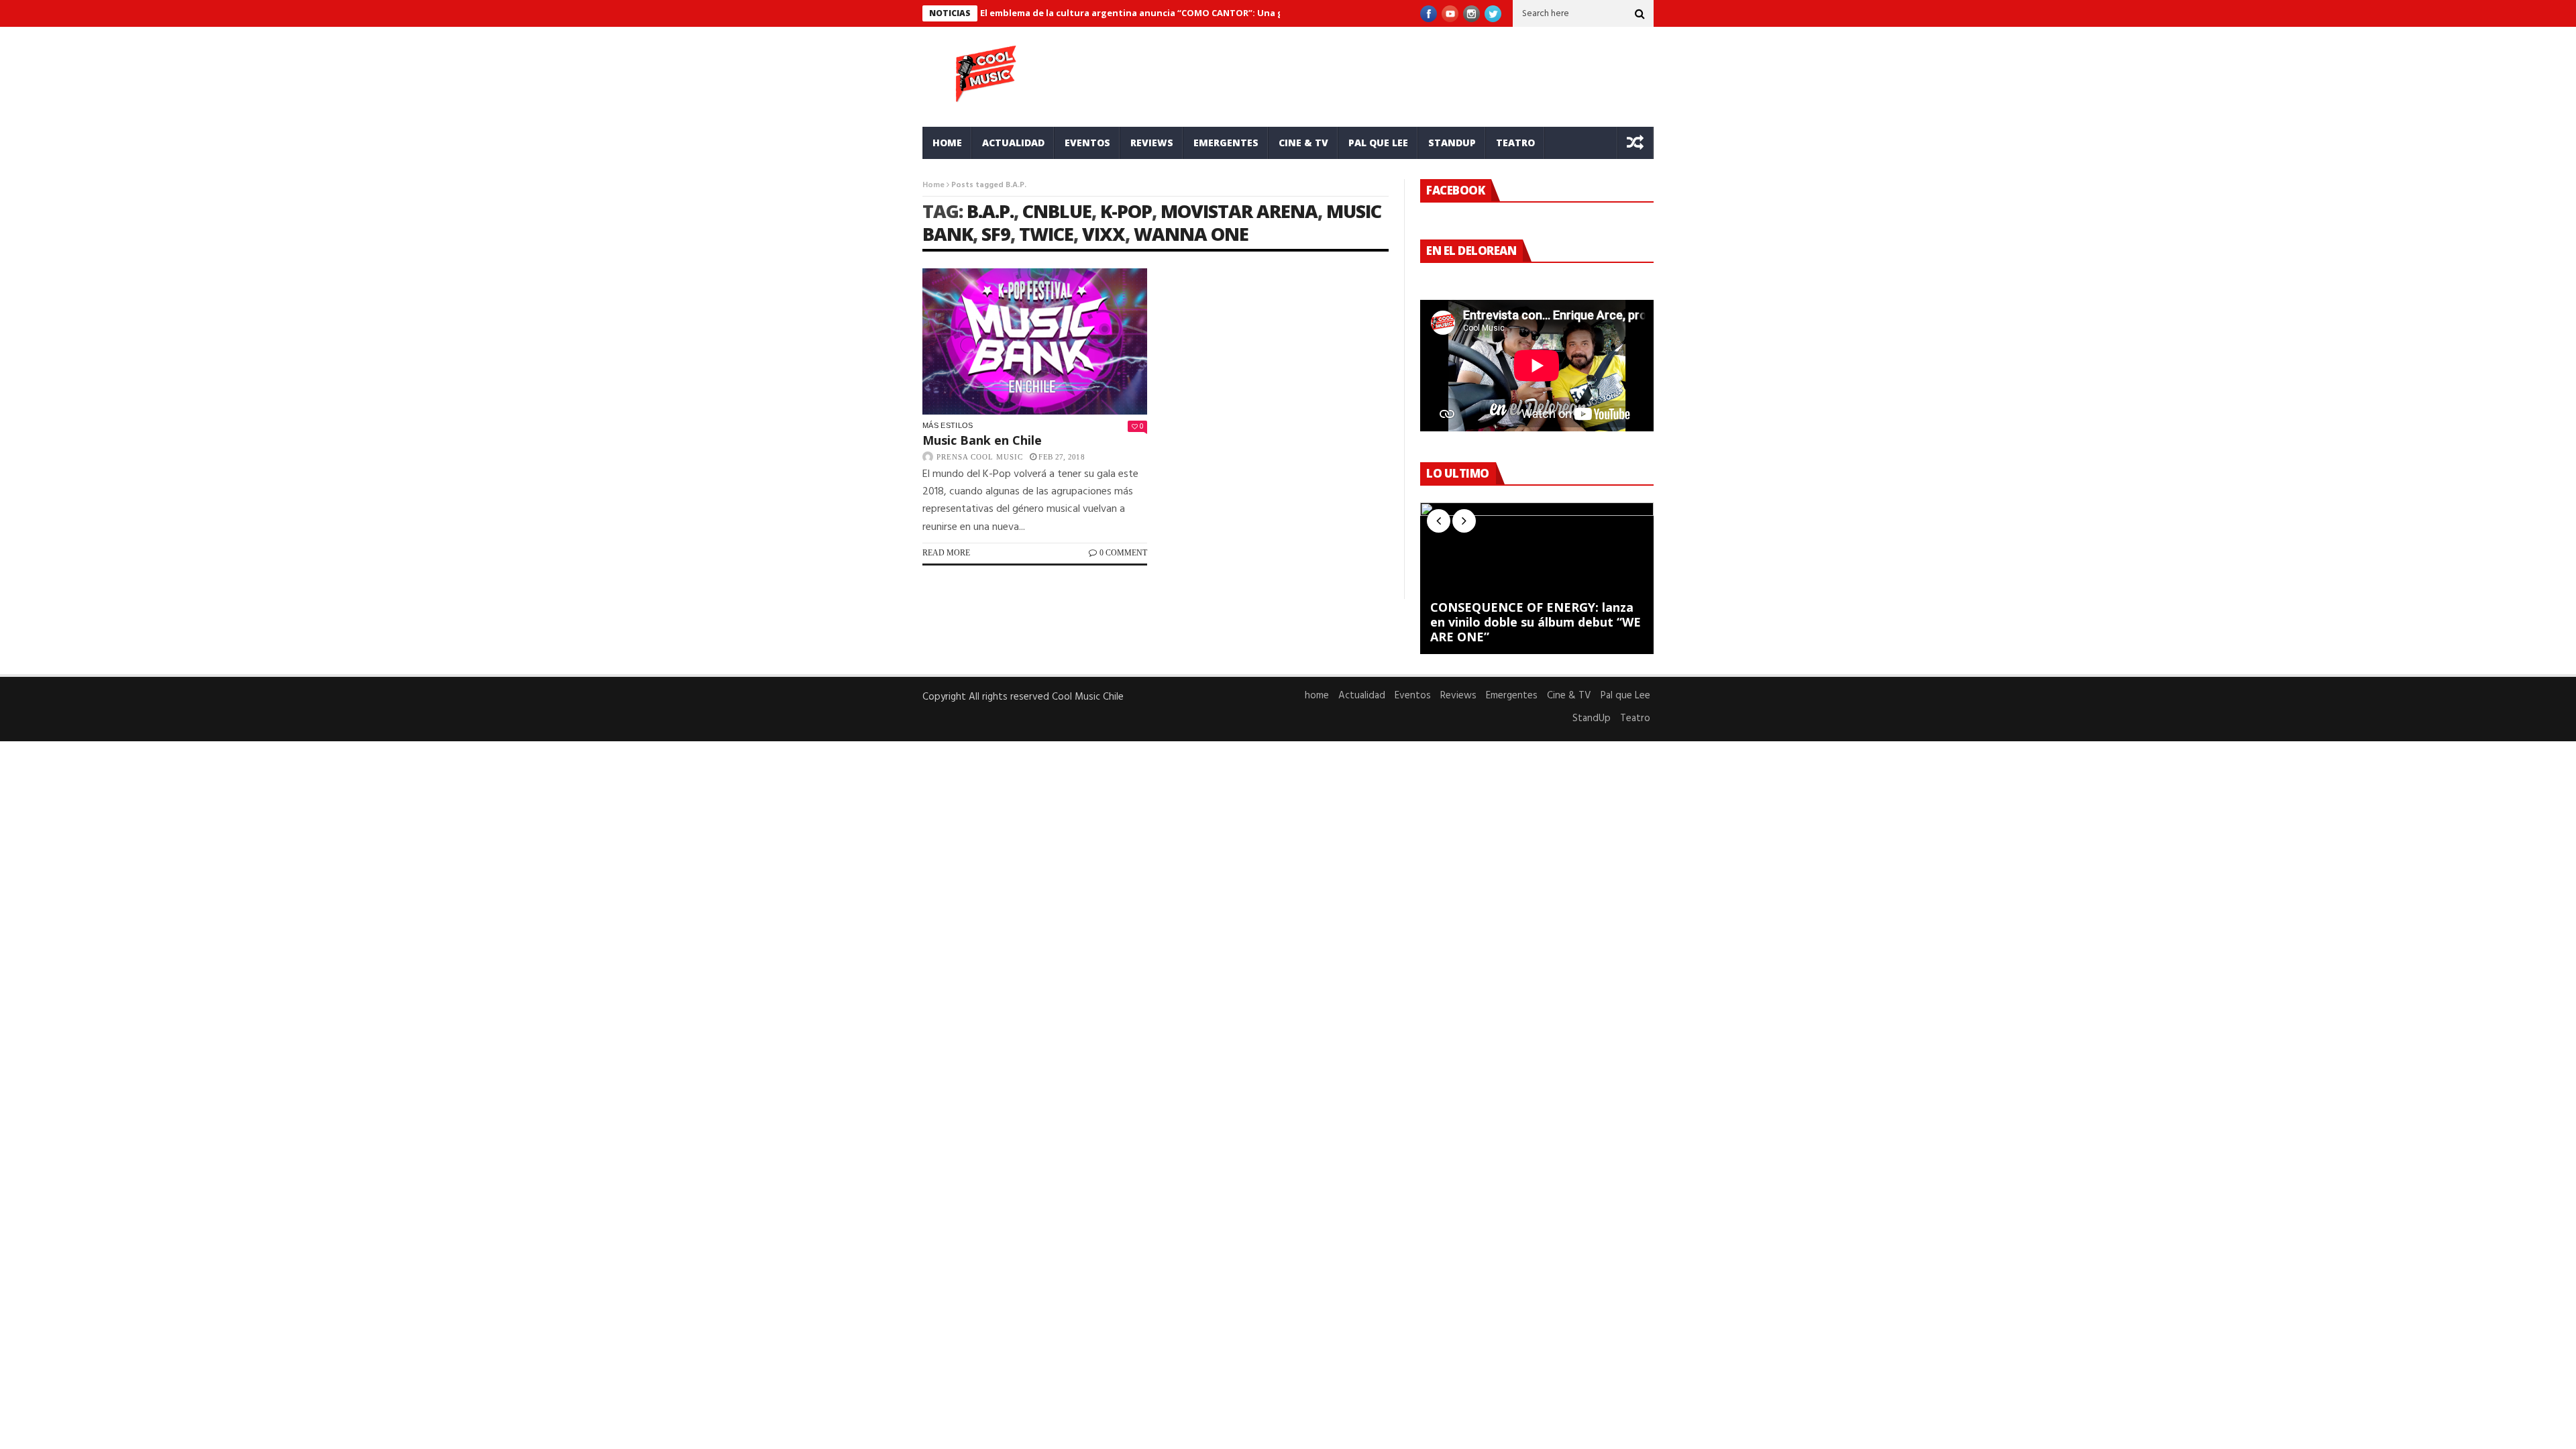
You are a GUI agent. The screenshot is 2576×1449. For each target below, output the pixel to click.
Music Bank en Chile (982, 440)
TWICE (1046, 234)
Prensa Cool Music (980, 457)
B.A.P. (990, 211)
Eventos (1087, 143)
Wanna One (1191, 234)
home (947, 143)
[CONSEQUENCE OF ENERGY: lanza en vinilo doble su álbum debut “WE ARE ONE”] (1537, 578)
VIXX (1104, 234)
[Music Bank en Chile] (1035, 341)
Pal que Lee (1378, 143)
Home (933, 185)
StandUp (1452, 143)
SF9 (996, 234)
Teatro (1515, 143)
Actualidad (1013, 143)
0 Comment (1123, 553)
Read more (946, 553)
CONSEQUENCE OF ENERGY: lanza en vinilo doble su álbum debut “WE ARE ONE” (1536, 622)
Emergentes (1226, 143)
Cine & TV (1303, 143)
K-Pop (1126, 211)
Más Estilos (948, 425)
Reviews (1152, 143)
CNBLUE (1057, 211)
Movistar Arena (1239, 211)
